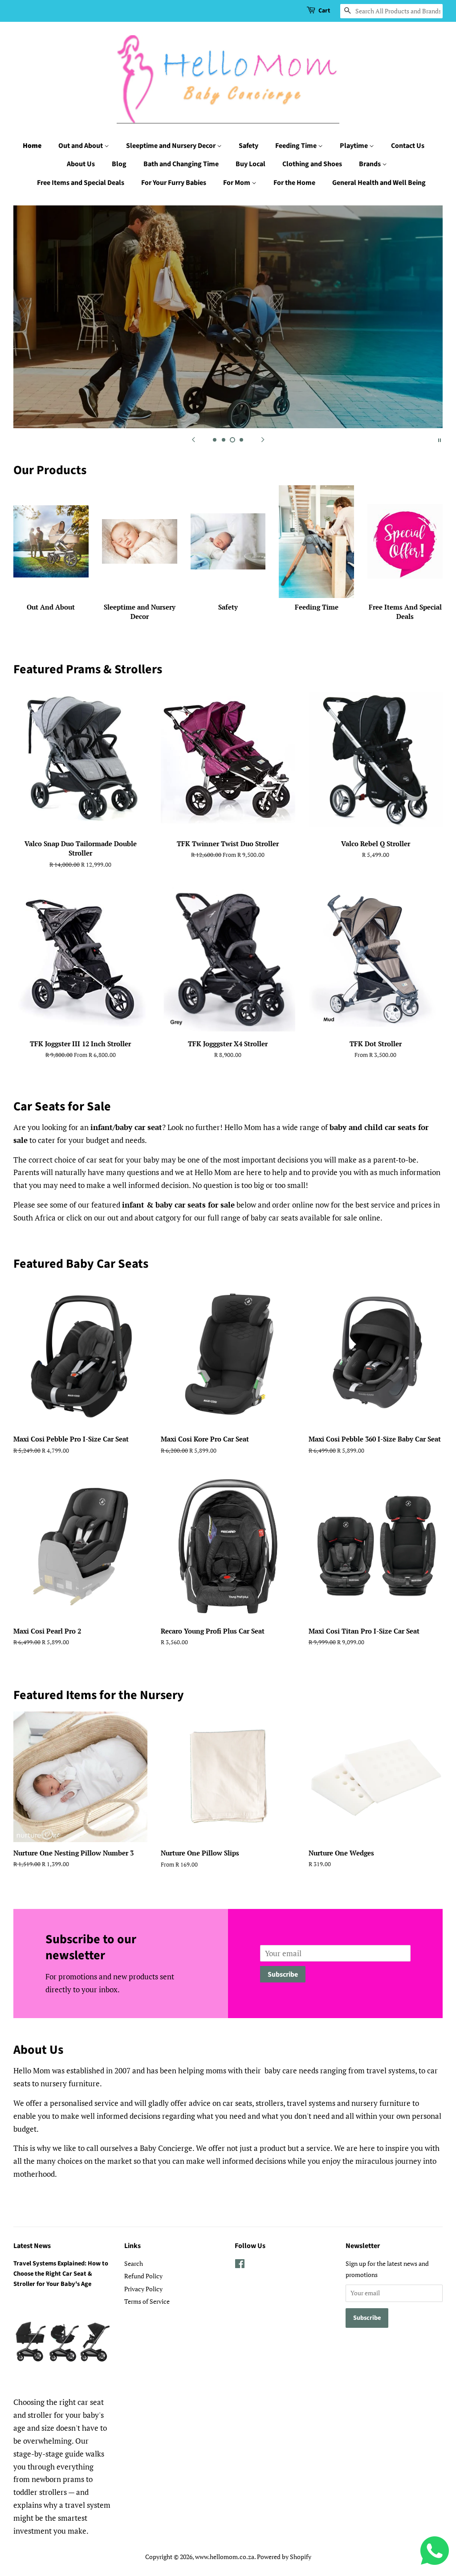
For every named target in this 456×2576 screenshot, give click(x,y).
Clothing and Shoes (312, 164)
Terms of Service (147, 2301)
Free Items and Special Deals (81, 183)
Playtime (354, 146)
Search (134, 2263)
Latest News (32, 2246)
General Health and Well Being (379, 183)
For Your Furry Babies (174, 183)
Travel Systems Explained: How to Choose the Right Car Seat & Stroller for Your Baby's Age (61, 2274)
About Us (81, 164)
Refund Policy (143, 2276)
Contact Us (408, 146)
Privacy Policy (143, 2289)
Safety (248, 146)
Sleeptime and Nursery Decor (171, 146)
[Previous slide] (193, 439)
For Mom (237, 183)
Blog (119, 164)
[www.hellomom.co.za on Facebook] (240, 2265)
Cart (324, 11)
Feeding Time (297, 146)
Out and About (81, 146)
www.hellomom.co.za (225, 2557)
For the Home (294, 183)
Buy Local (250, 164)
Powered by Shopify (284, 2557)
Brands (370, 164)
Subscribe (283, 1974)
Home (32, 146)
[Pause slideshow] (440, 439)
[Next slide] (263, 439)
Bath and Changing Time (181, 164)
